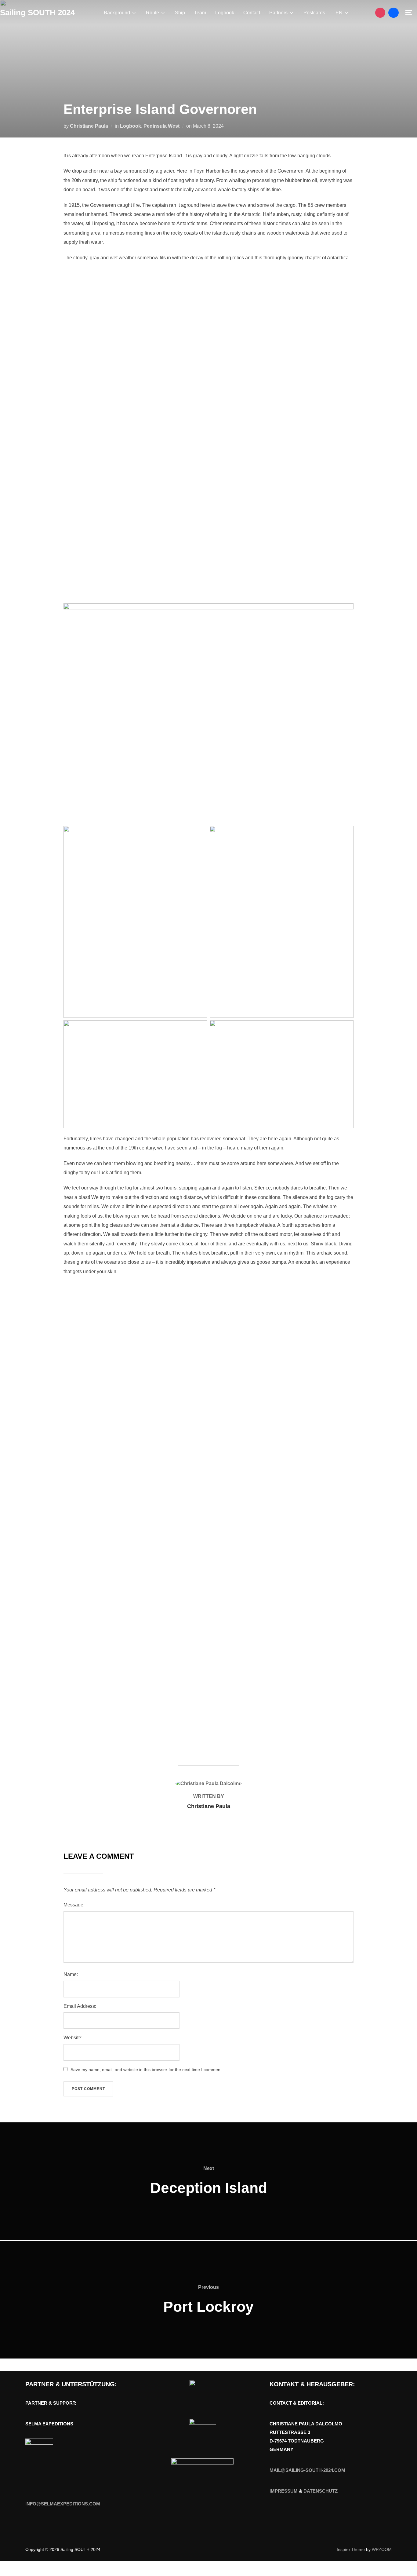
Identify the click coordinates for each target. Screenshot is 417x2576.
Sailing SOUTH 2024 (37, 13)
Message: (74, 1905)
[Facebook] (393, 13)
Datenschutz (321, 2491)
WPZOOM (382, 2549)
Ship (180, 13)
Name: (71, 1974)
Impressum (284, 2491)
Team (200, 13)
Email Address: (80, 2006)
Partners (278, 13)
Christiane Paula (89, 126)
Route (152, 13)
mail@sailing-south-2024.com (307, 2470)
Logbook (225, 13)
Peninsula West (161, 126)
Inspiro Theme (351, 2549)
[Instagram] (380, 13)
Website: (73, 2038)
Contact (252, 13)
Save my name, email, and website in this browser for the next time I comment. (147, 2070)
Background (117, 13)
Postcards (314, 13)
